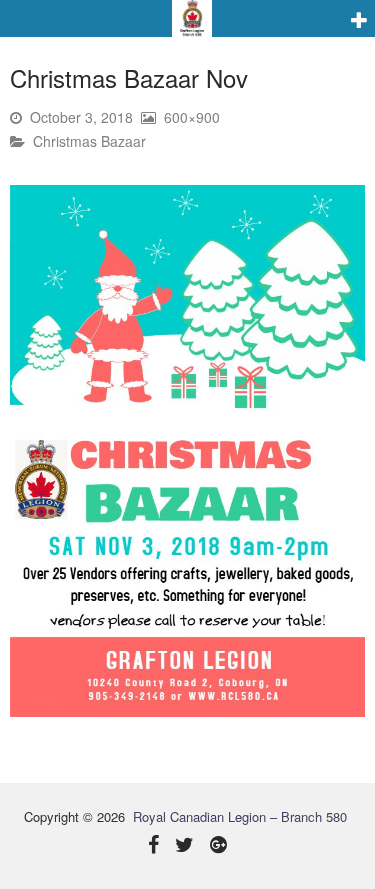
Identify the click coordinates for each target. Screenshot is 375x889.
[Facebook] (153, 846)
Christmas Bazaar (89, 141)
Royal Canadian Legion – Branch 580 (240, 816)
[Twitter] (184, 846)
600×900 (192, 117)
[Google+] (218, 846)
